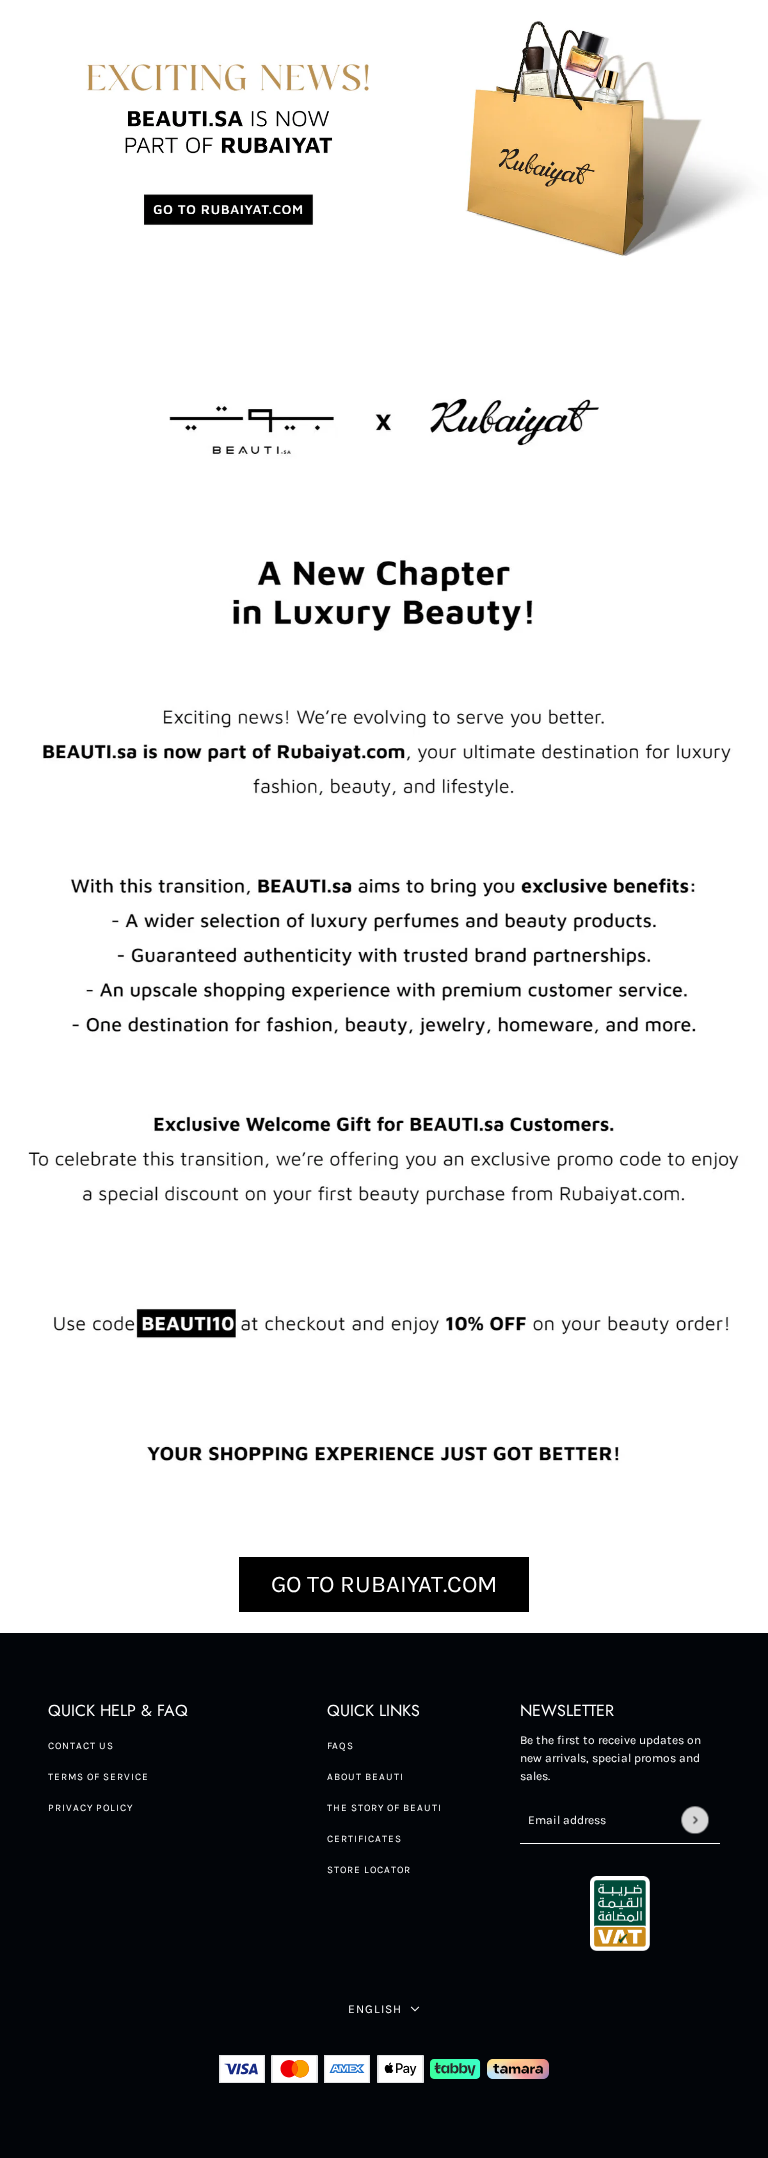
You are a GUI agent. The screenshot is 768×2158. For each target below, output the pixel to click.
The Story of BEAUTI (384, 1808)
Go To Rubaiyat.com (384, 1584)
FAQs (340, 1746)
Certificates (364, 1839)
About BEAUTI (365, 1777)
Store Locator (369, 1870)
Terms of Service (98, 1777)
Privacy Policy (90, 1808)
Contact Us (81, 1746)
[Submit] (694, 1819)
